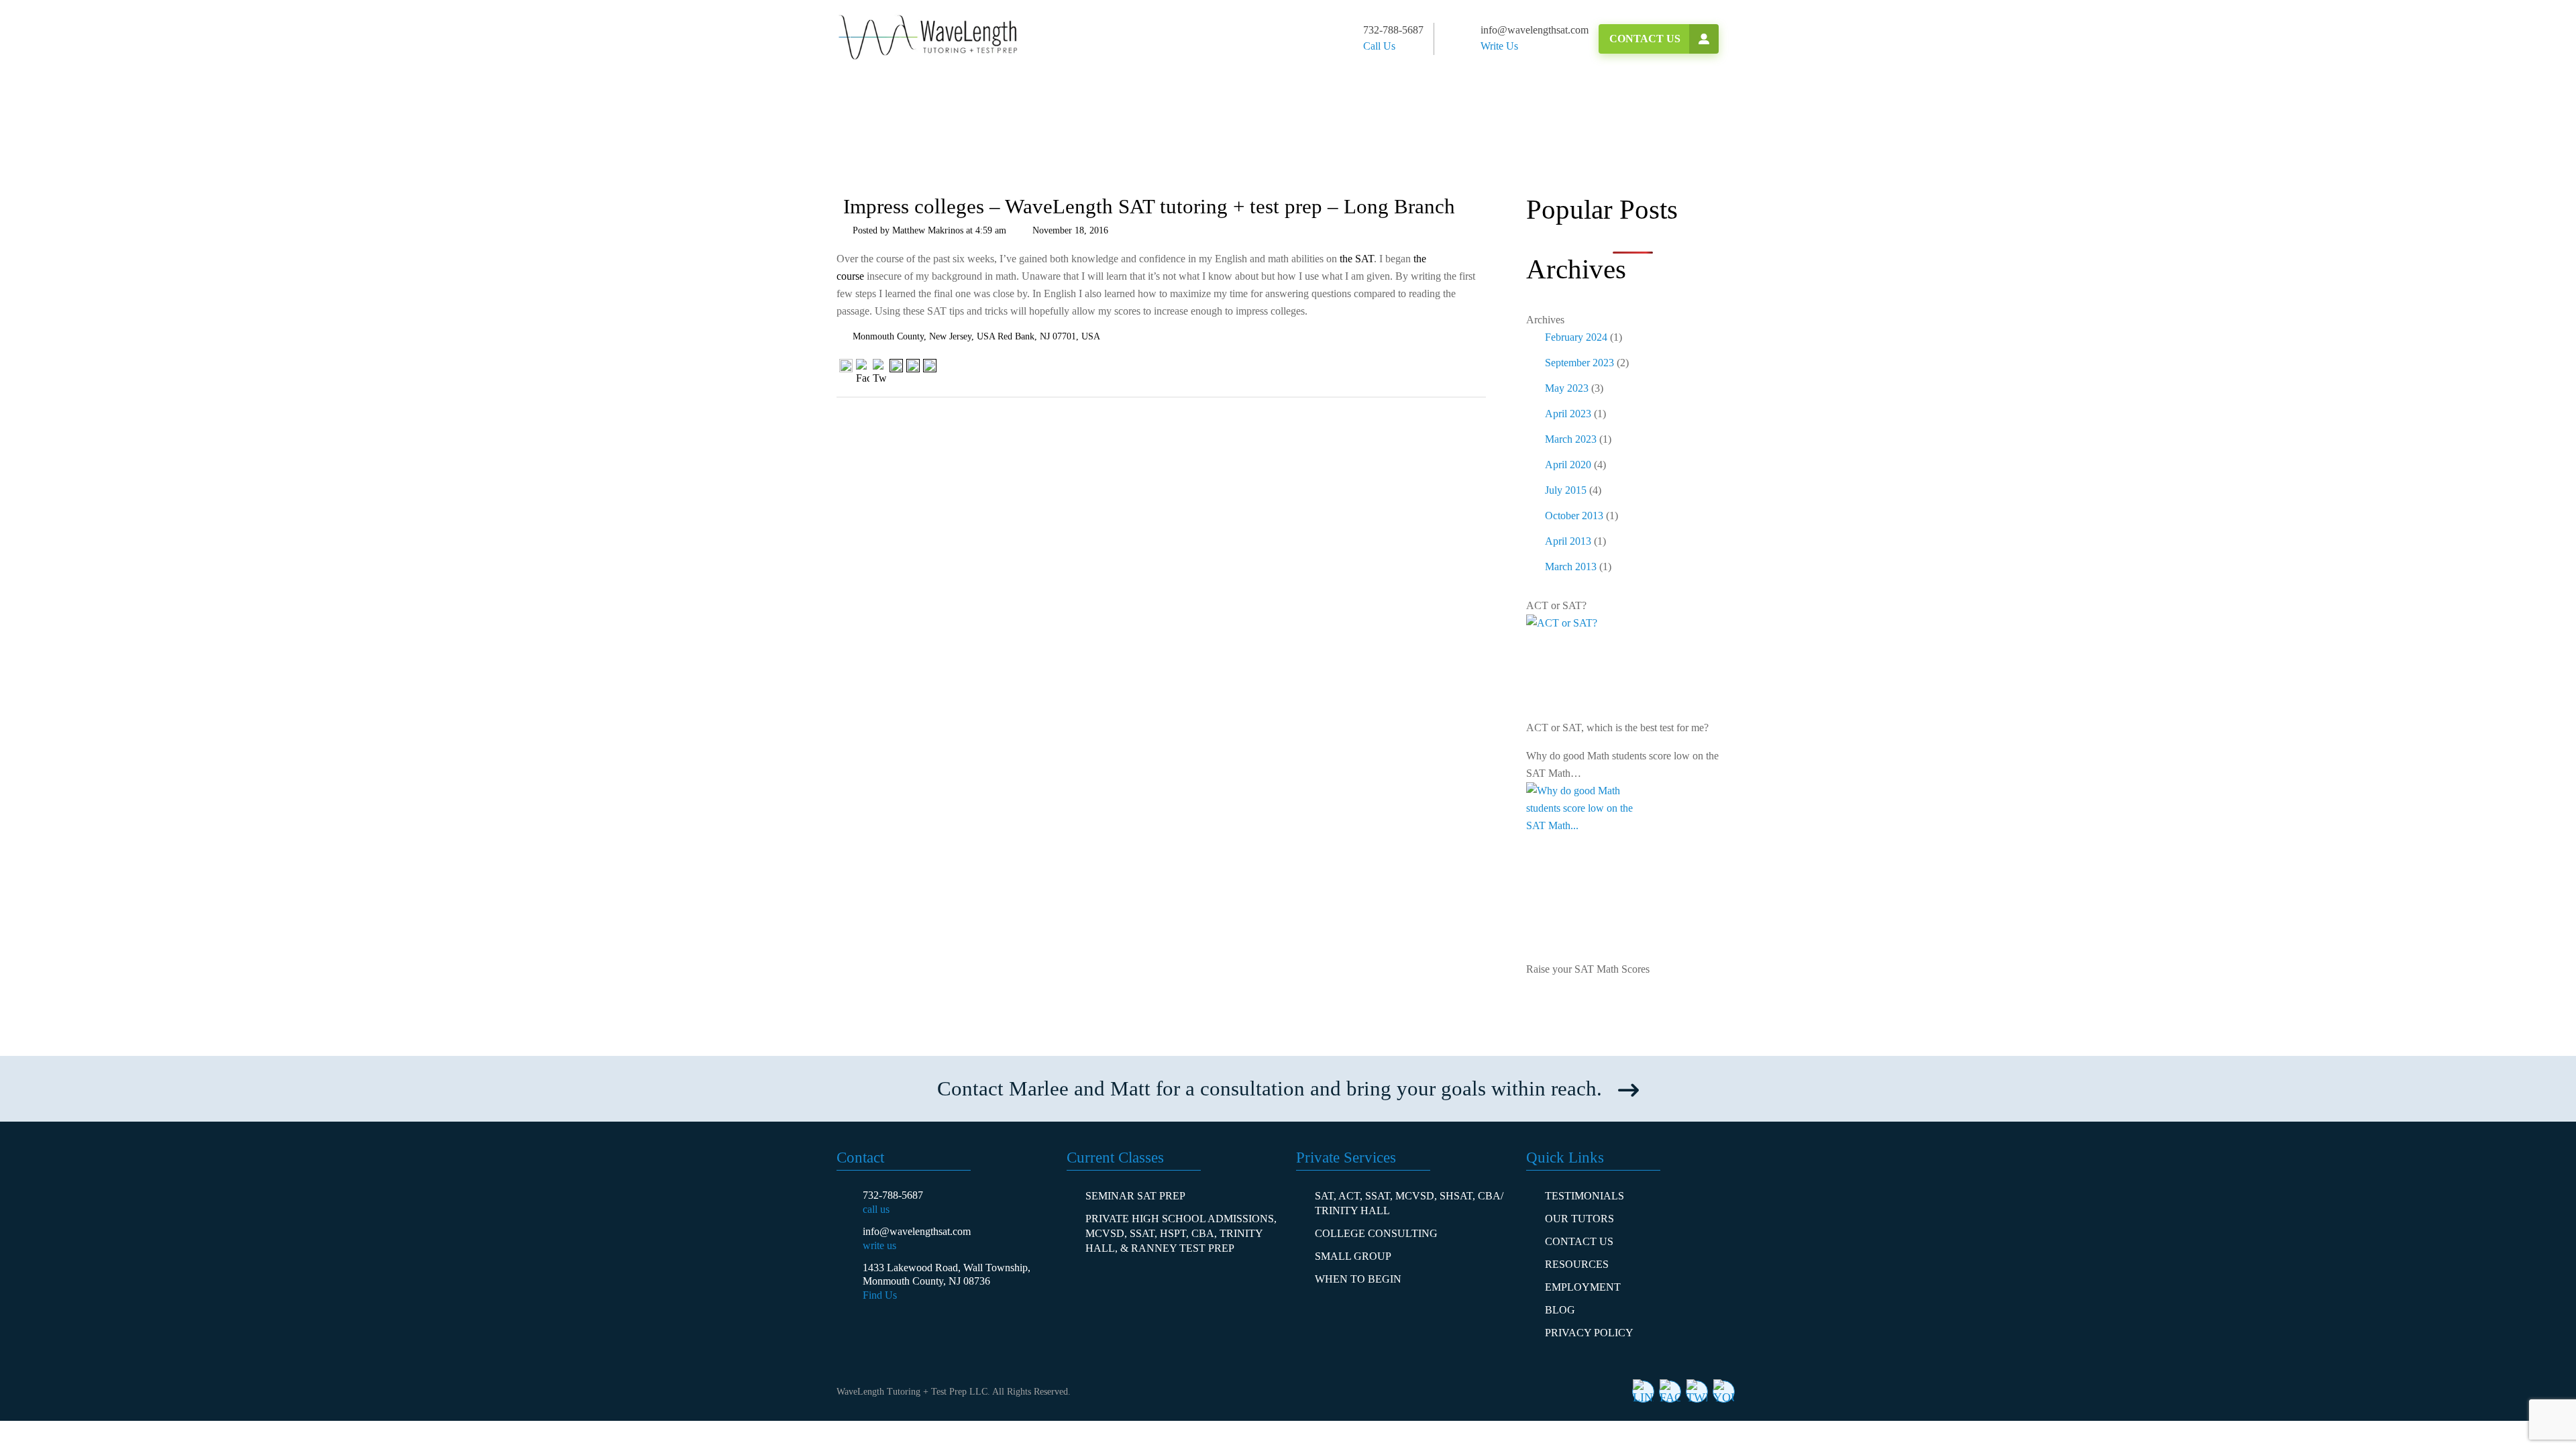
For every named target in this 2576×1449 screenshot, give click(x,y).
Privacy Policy (1589, 1333)
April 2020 (1568, 465)
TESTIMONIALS (1585, 1196)
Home (870, 143)
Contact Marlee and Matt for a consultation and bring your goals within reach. (1270, 1088)
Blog (1560, 1310)
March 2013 (1571, 567)
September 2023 (1579, 363)
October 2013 (1574, 516)
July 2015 (1566, 490)
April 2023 (1568, 414)
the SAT (1357, 259)
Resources (1577, 1264)
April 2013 (1568, 541)
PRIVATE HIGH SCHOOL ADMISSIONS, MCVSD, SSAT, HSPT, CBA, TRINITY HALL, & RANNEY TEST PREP (1181, 1233)
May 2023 (1567, 388)
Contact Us (1645, 39)
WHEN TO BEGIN (1358, 1279)
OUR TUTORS (1579, 1219)
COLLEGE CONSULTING (1376, 1233)
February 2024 (1576, 337)
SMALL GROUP (1353, 1256)
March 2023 (1571, 439)
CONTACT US (1579, 1241)
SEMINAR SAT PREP (1135, 1196)
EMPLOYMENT (1583, 1287)
